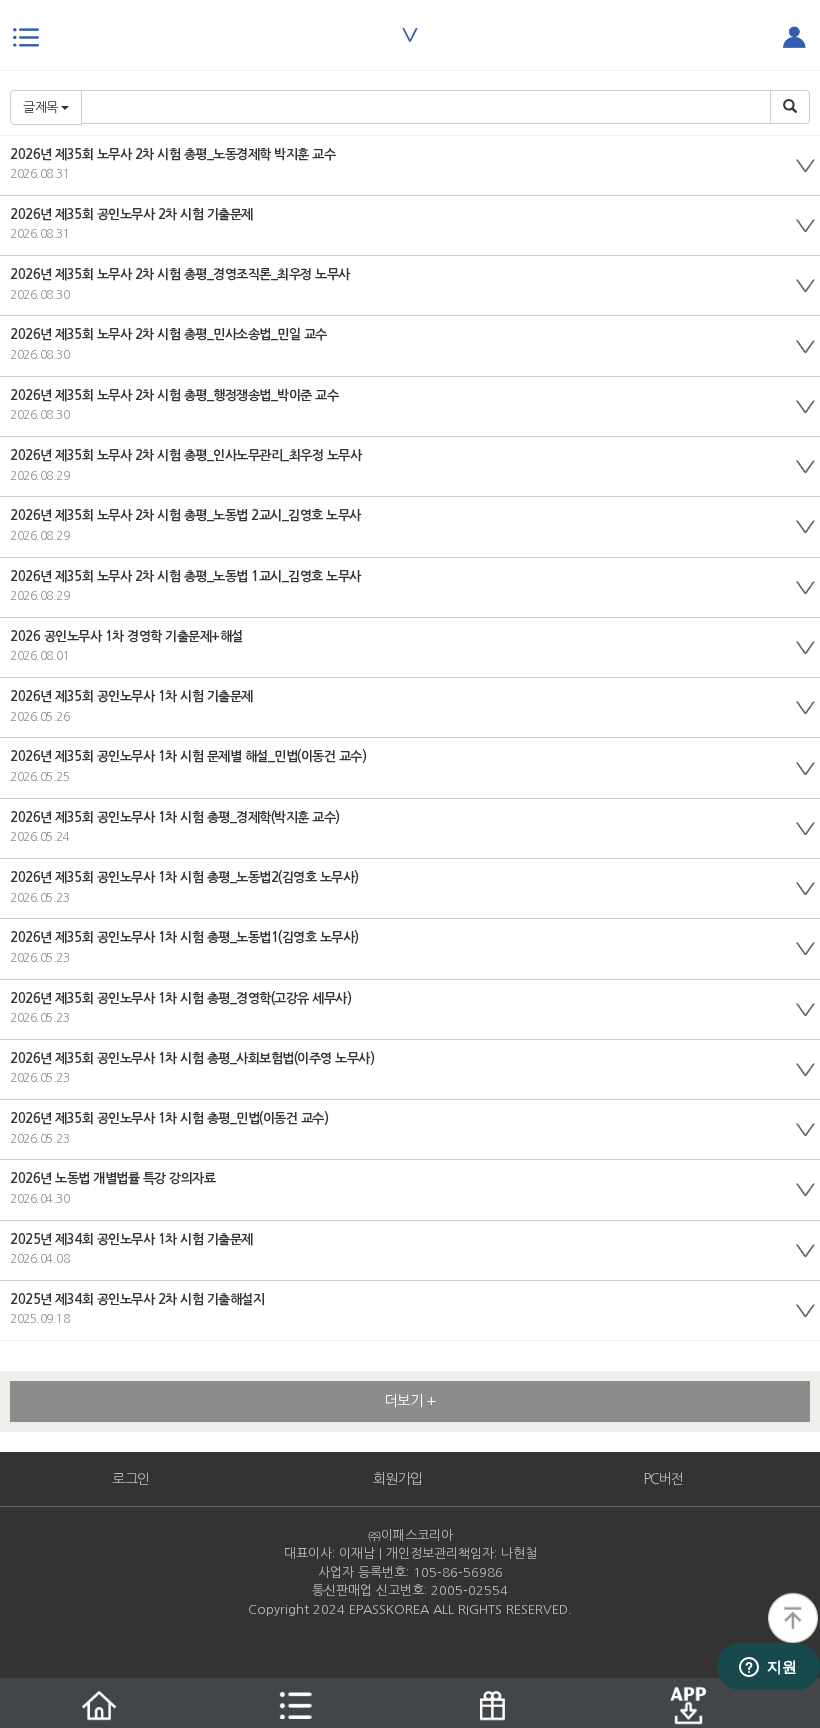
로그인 (131, 1479)
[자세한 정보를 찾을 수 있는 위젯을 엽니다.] (768, 1668)
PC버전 (664, 1479)
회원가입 (398, 1479)
